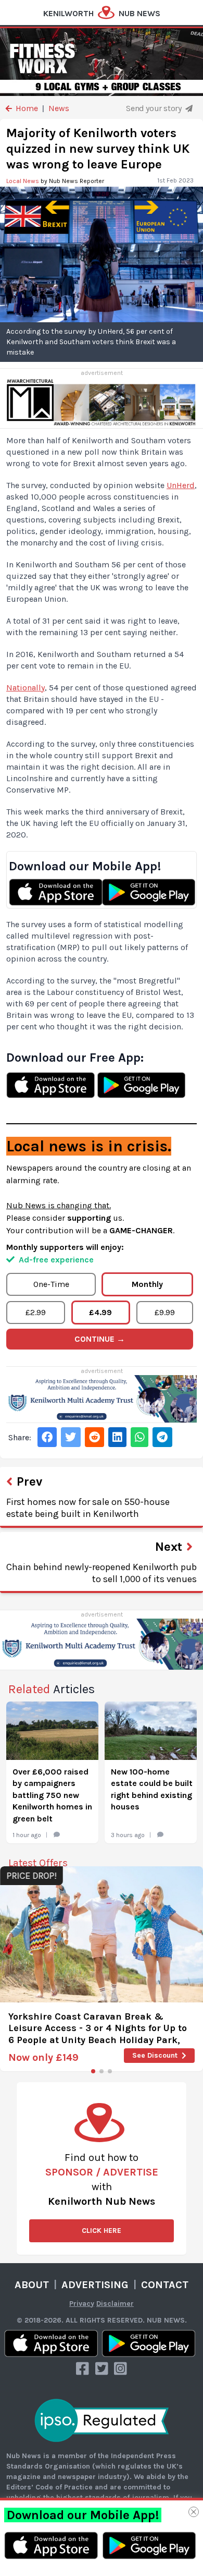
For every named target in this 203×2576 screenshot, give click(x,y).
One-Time (51, 1284)
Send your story (155, 108)
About (32, 2285)
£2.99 (36, 1312)
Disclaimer (115, 2304)
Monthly (147, 1284)
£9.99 (165, 1312)
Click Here (102, 2231)
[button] (93, 2071)
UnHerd (181, 485)
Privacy (82, 2304)
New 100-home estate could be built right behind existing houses (152, 1789)
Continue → (100, 1339)
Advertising (95, 2285)
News (59, 108)
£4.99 (100, 1312)
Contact (165, 2285)
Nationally (26, 688)
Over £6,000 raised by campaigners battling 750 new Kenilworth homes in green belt (52, 1795)
